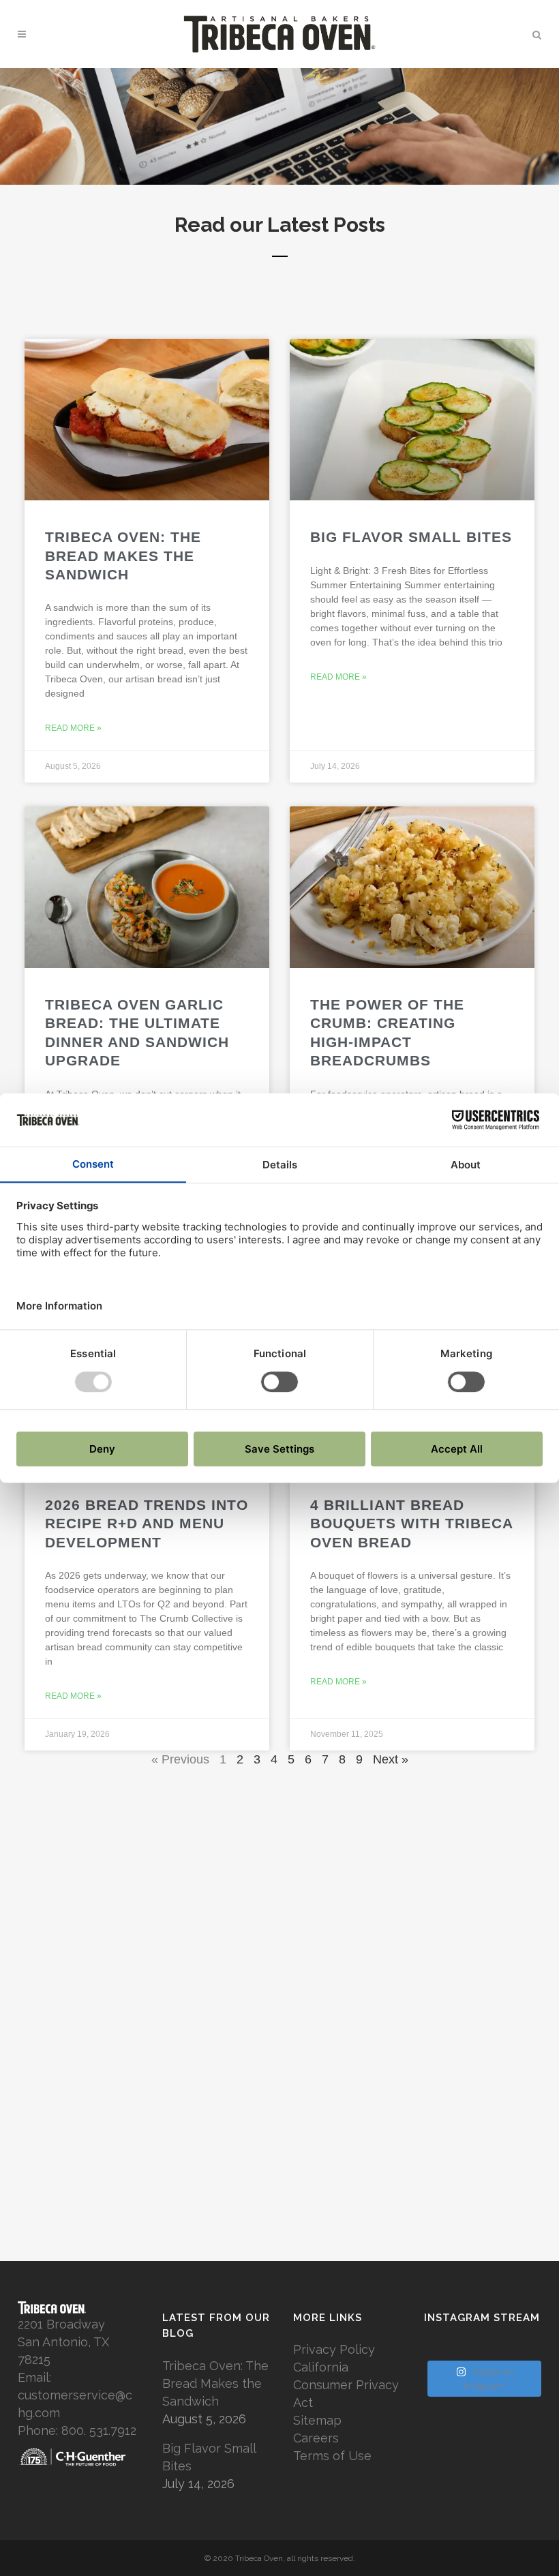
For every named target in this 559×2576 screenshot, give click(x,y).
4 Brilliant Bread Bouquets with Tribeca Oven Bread (411, 1524)
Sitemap (317, 2420)
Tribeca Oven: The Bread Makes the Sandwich (123, 556)
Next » (391, 1759)
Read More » (73, 728)
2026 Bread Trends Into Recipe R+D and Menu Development (147, 1524)
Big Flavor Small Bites (411, 537)
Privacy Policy (334, 2349)
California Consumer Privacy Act (346, 2385)
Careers (316, 2438)
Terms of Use (332, 2456)
